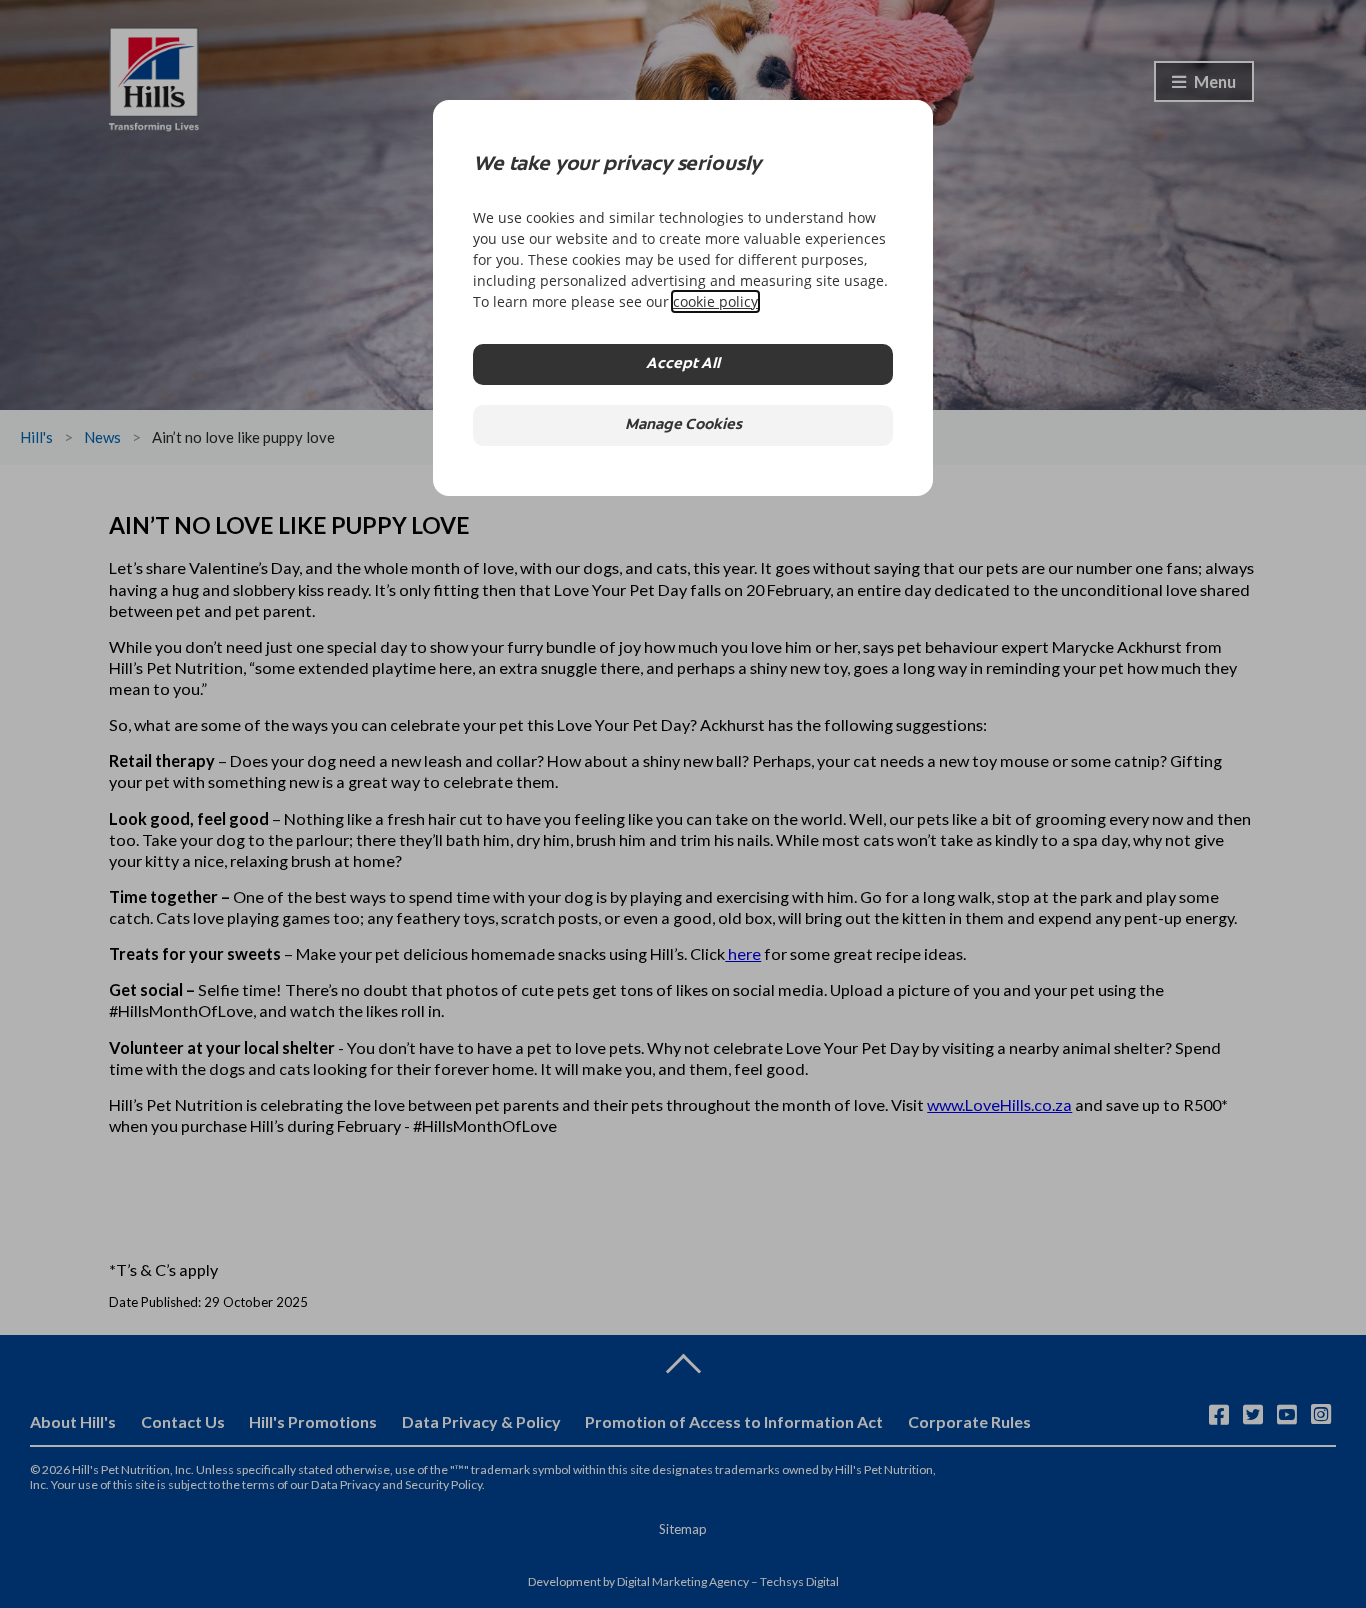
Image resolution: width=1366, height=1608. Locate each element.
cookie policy (715, 301)
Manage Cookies (683, 425)
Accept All (683, 364)
